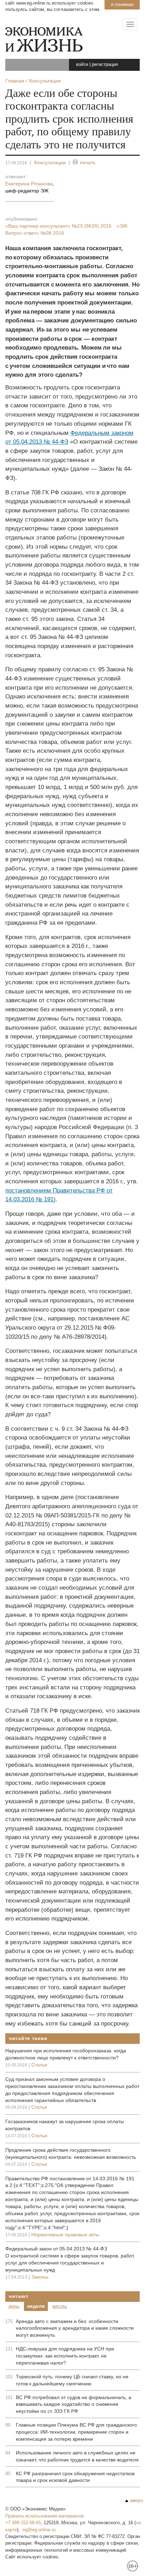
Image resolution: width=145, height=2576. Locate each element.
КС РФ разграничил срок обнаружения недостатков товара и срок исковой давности (75, 2477)
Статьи (39, 2065)
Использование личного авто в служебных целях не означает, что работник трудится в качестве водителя (77, 2456)
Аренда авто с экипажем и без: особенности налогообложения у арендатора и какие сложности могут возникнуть (75, 2328)
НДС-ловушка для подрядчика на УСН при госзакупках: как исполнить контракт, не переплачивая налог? (65, 2356)
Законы (40, 2277)
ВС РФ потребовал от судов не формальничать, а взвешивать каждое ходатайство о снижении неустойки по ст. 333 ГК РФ (74, 2404)
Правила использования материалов (45, 2516)
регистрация (105, 64)
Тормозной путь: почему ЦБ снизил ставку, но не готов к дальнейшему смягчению (72, 2380)
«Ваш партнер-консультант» (58, 226)
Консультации (50, 162)
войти (82, 64)
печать (88, 162)
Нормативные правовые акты (65, 2235)
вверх (137, 2500)
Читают (18, 2296)
